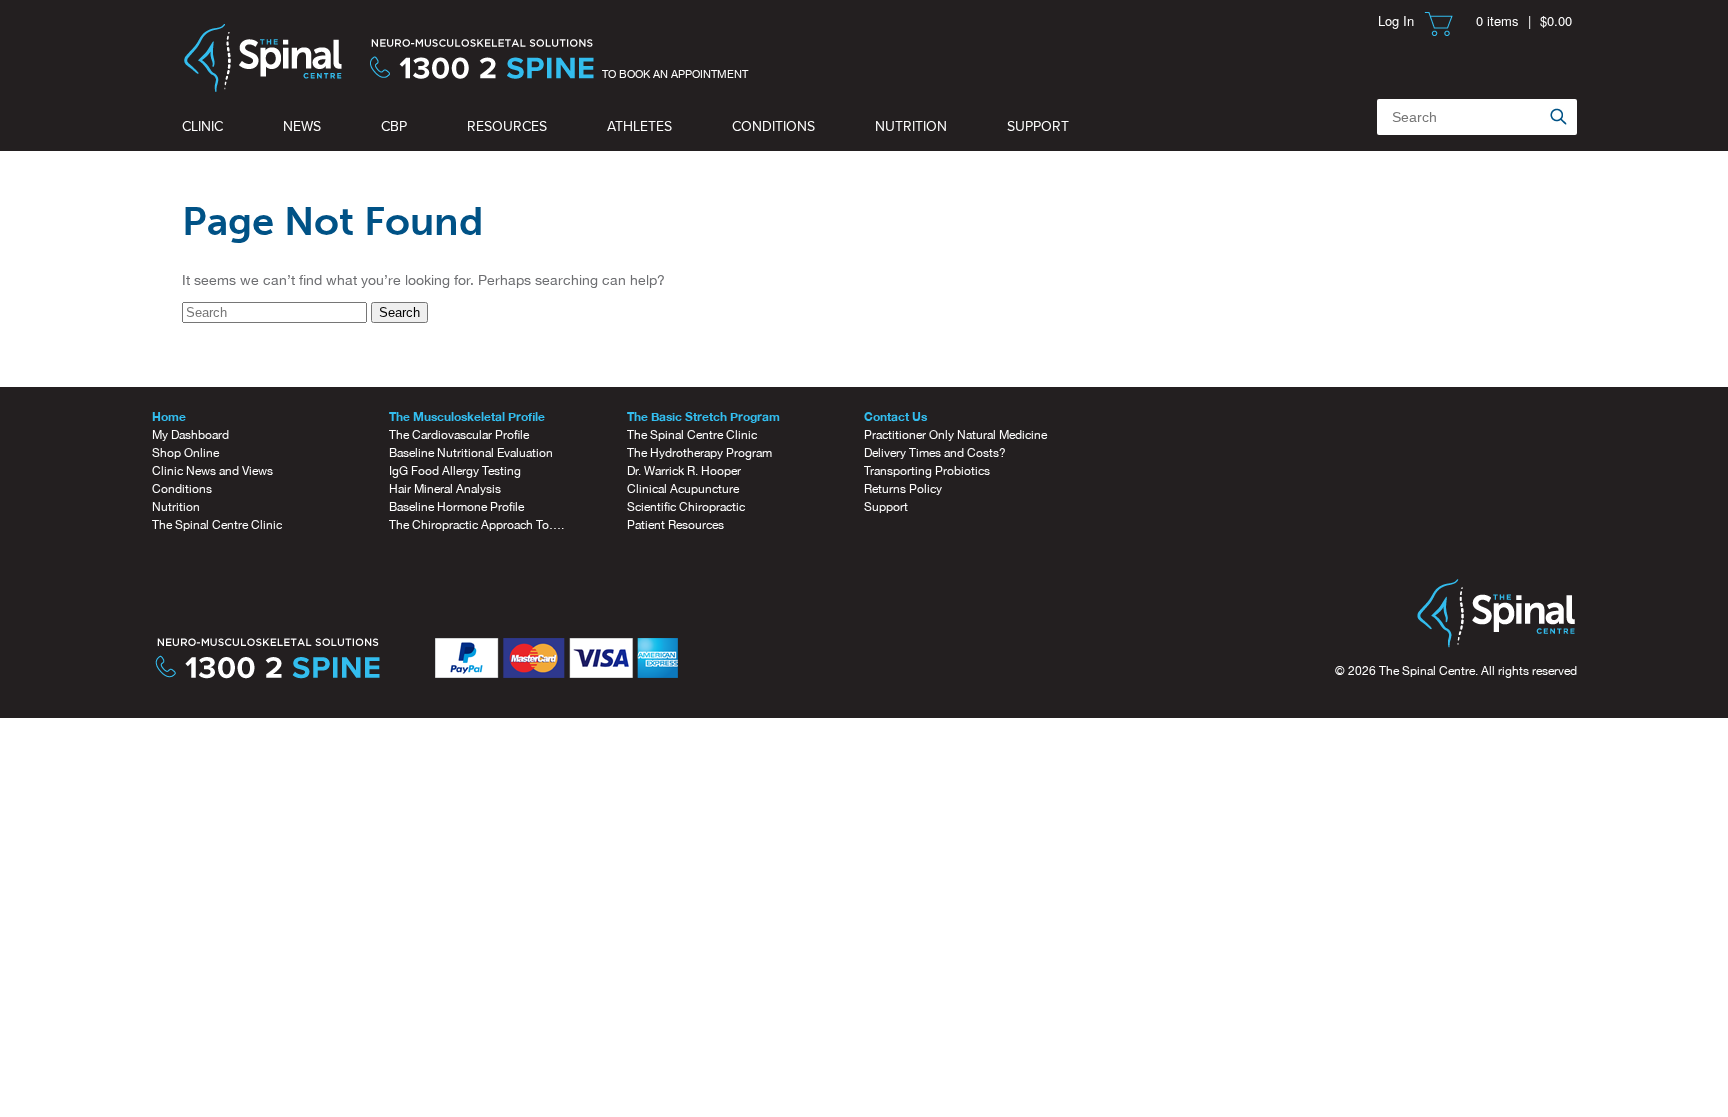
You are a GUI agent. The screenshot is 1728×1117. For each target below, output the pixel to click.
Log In (1396, 20)
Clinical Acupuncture (683, 489)
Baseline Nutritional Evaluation (471, 453)
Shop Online (185, 453)
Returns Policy (903, 489)
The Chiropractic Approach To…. (476, 525)
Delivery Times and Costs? (935, 453)
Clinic (202, 126)
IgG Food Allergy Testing (455, 471)
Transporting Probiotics (927, 471)
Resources (507, 126)
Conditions (773, 126)
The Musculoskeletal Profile (467, 416)
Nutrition (911, 126)
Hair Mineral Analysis (445, 489)
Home (169, 416)
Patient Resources (675, 525)
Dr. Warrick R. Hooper (684, 471)
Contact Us (895, 416)
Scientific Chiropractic (686, 507)
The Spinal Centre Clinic (217, 525)
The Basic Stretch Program (703, 416)
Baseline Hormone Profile (456, 507)
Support (1038, 126)
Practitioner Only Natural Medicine (955, 435)
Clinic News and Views (212, 471)
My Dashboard (190, 435)
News (302, 126)
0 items (1497, 20)
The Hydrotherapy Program (699, 453)
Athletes (639, 126)
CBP (394, 126)
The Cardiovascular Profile (459, 435)
